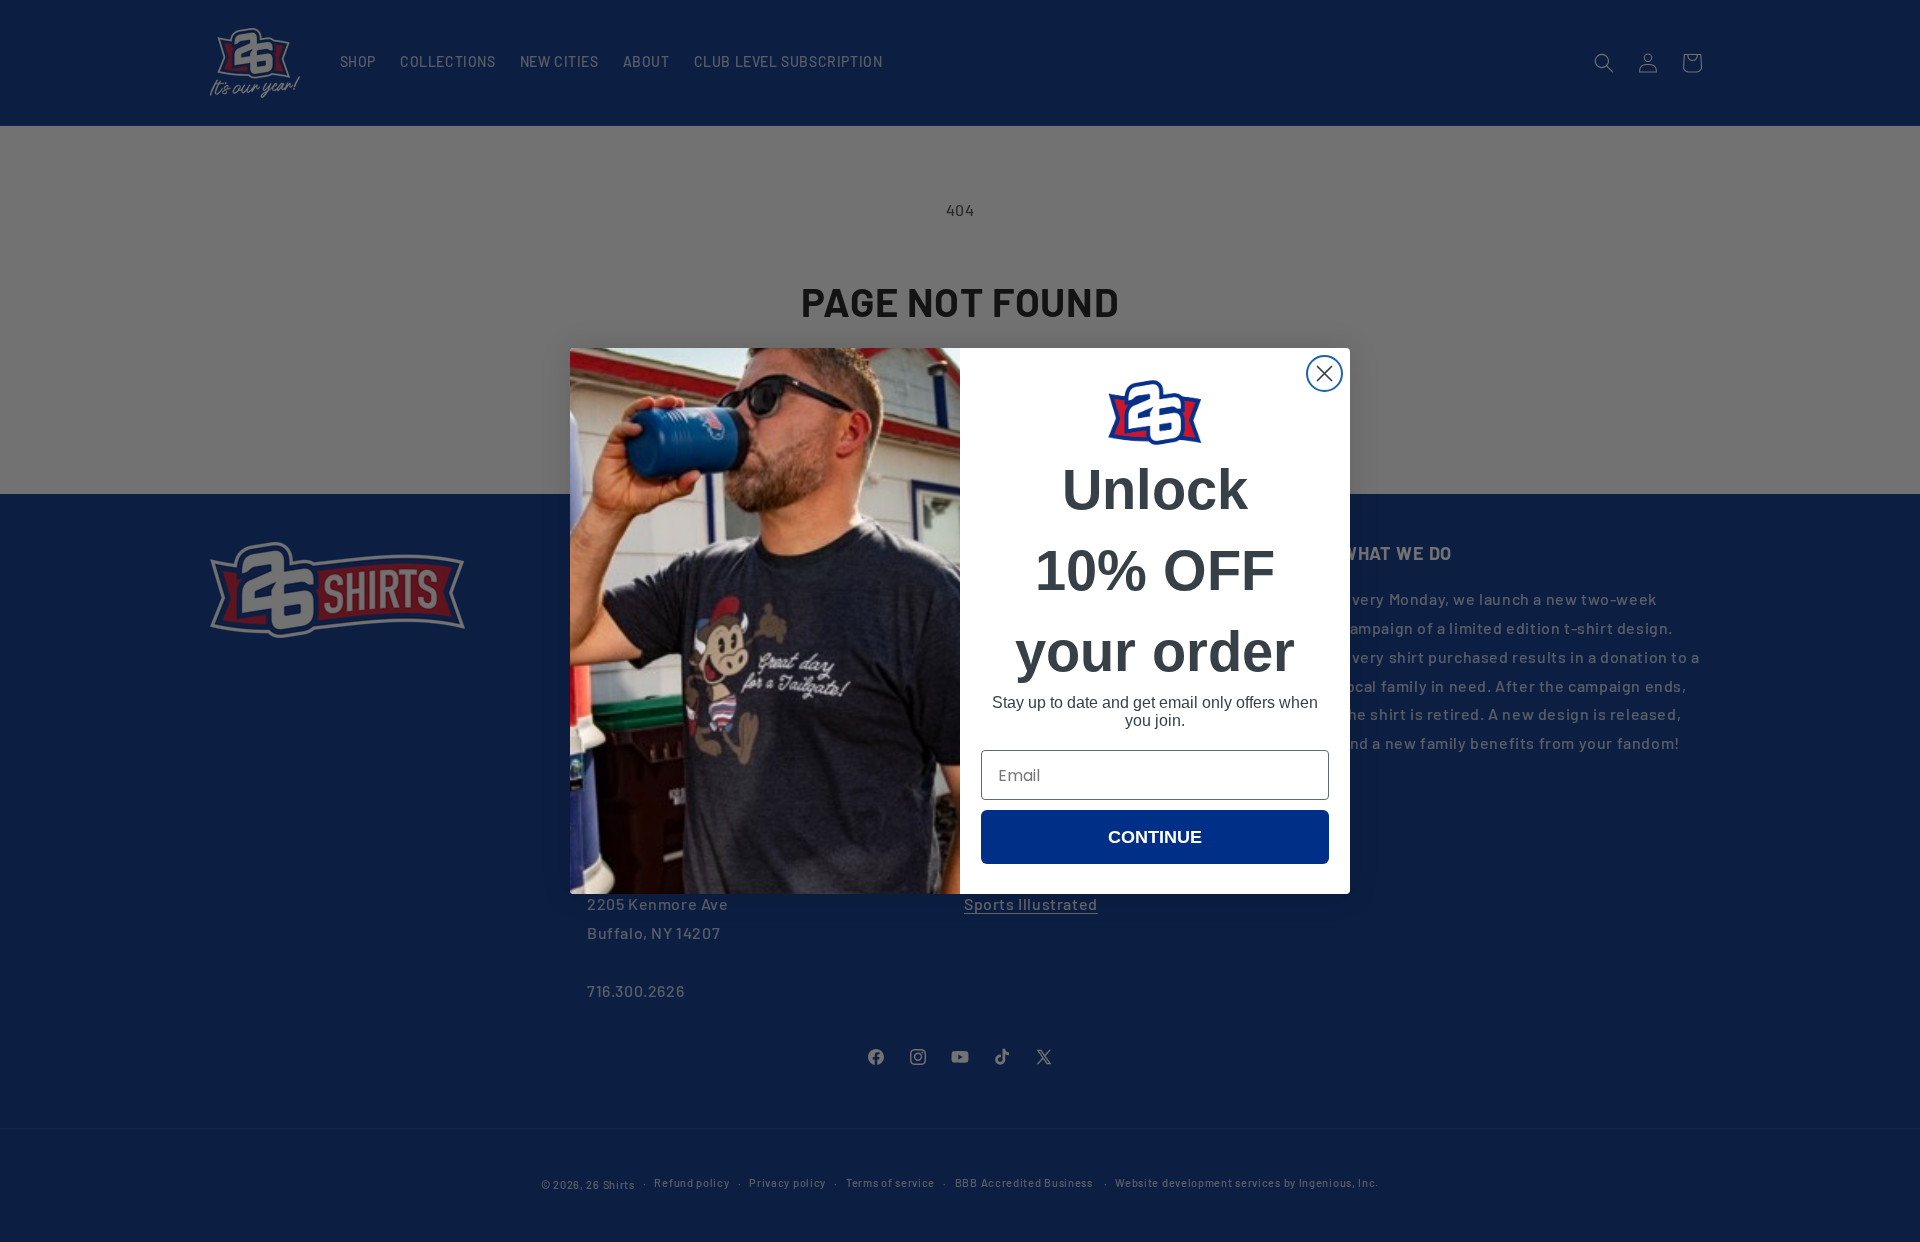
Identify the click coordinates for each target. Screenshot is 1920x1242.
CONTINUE (1155, 837)
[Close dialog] (1324, 373)
